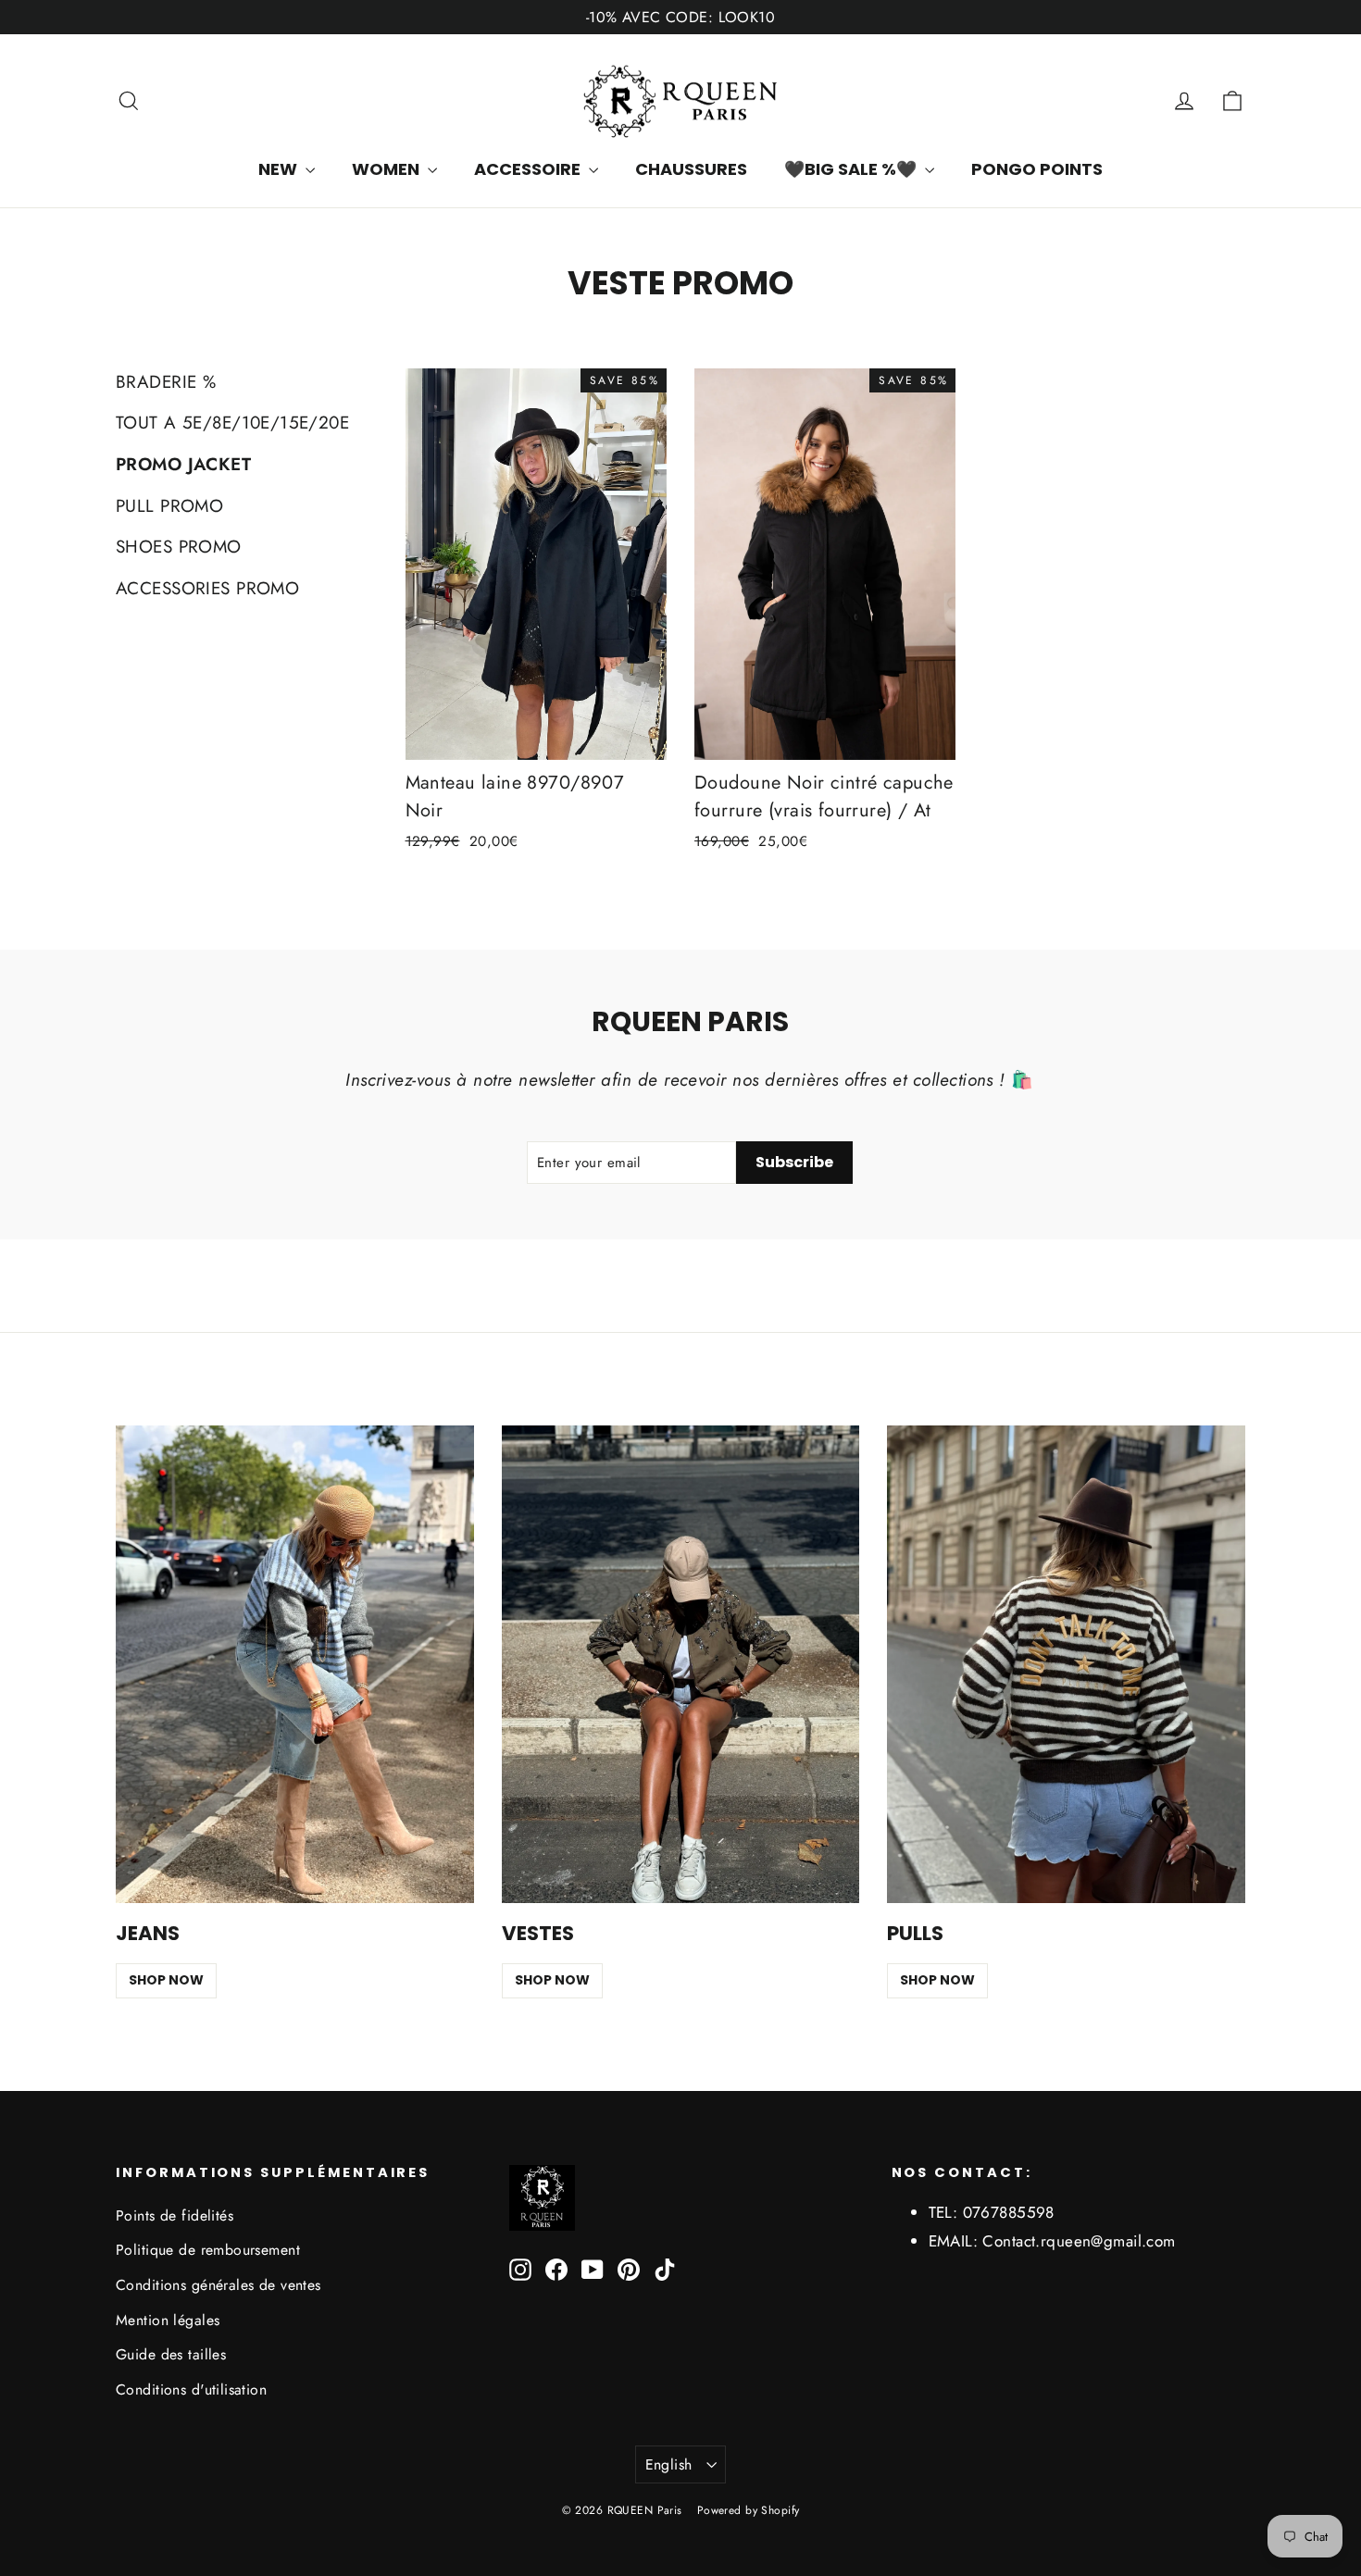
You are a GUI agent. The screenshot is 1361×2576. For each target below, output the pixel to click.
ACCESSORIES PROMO (207, 588)
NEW (280, 169)
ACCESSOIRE (529, 169)
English (669, 2464)
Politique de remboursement (208, 2250)
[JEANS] (295, 1664)
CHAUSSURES (691, 169)
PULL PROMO (169, 506)
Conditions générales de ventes (219, 2285)
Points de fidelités (175, 2215)
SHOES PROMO (179, 547)
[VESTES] (681, 1664)
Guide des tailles (171, 2354)
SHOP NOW (166, 1980)
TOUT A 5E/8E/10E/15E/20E (232, 423)
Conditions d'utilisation (191, 2389)
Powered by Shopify (749, 2510)
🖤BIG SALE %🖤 (852, 169)
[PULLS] (1066, 1664)
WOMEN (387, 169)
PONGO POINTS (1037, 169)
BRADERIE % (166, 382)
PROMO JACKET (183, 464)
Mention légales (168, 2320)
